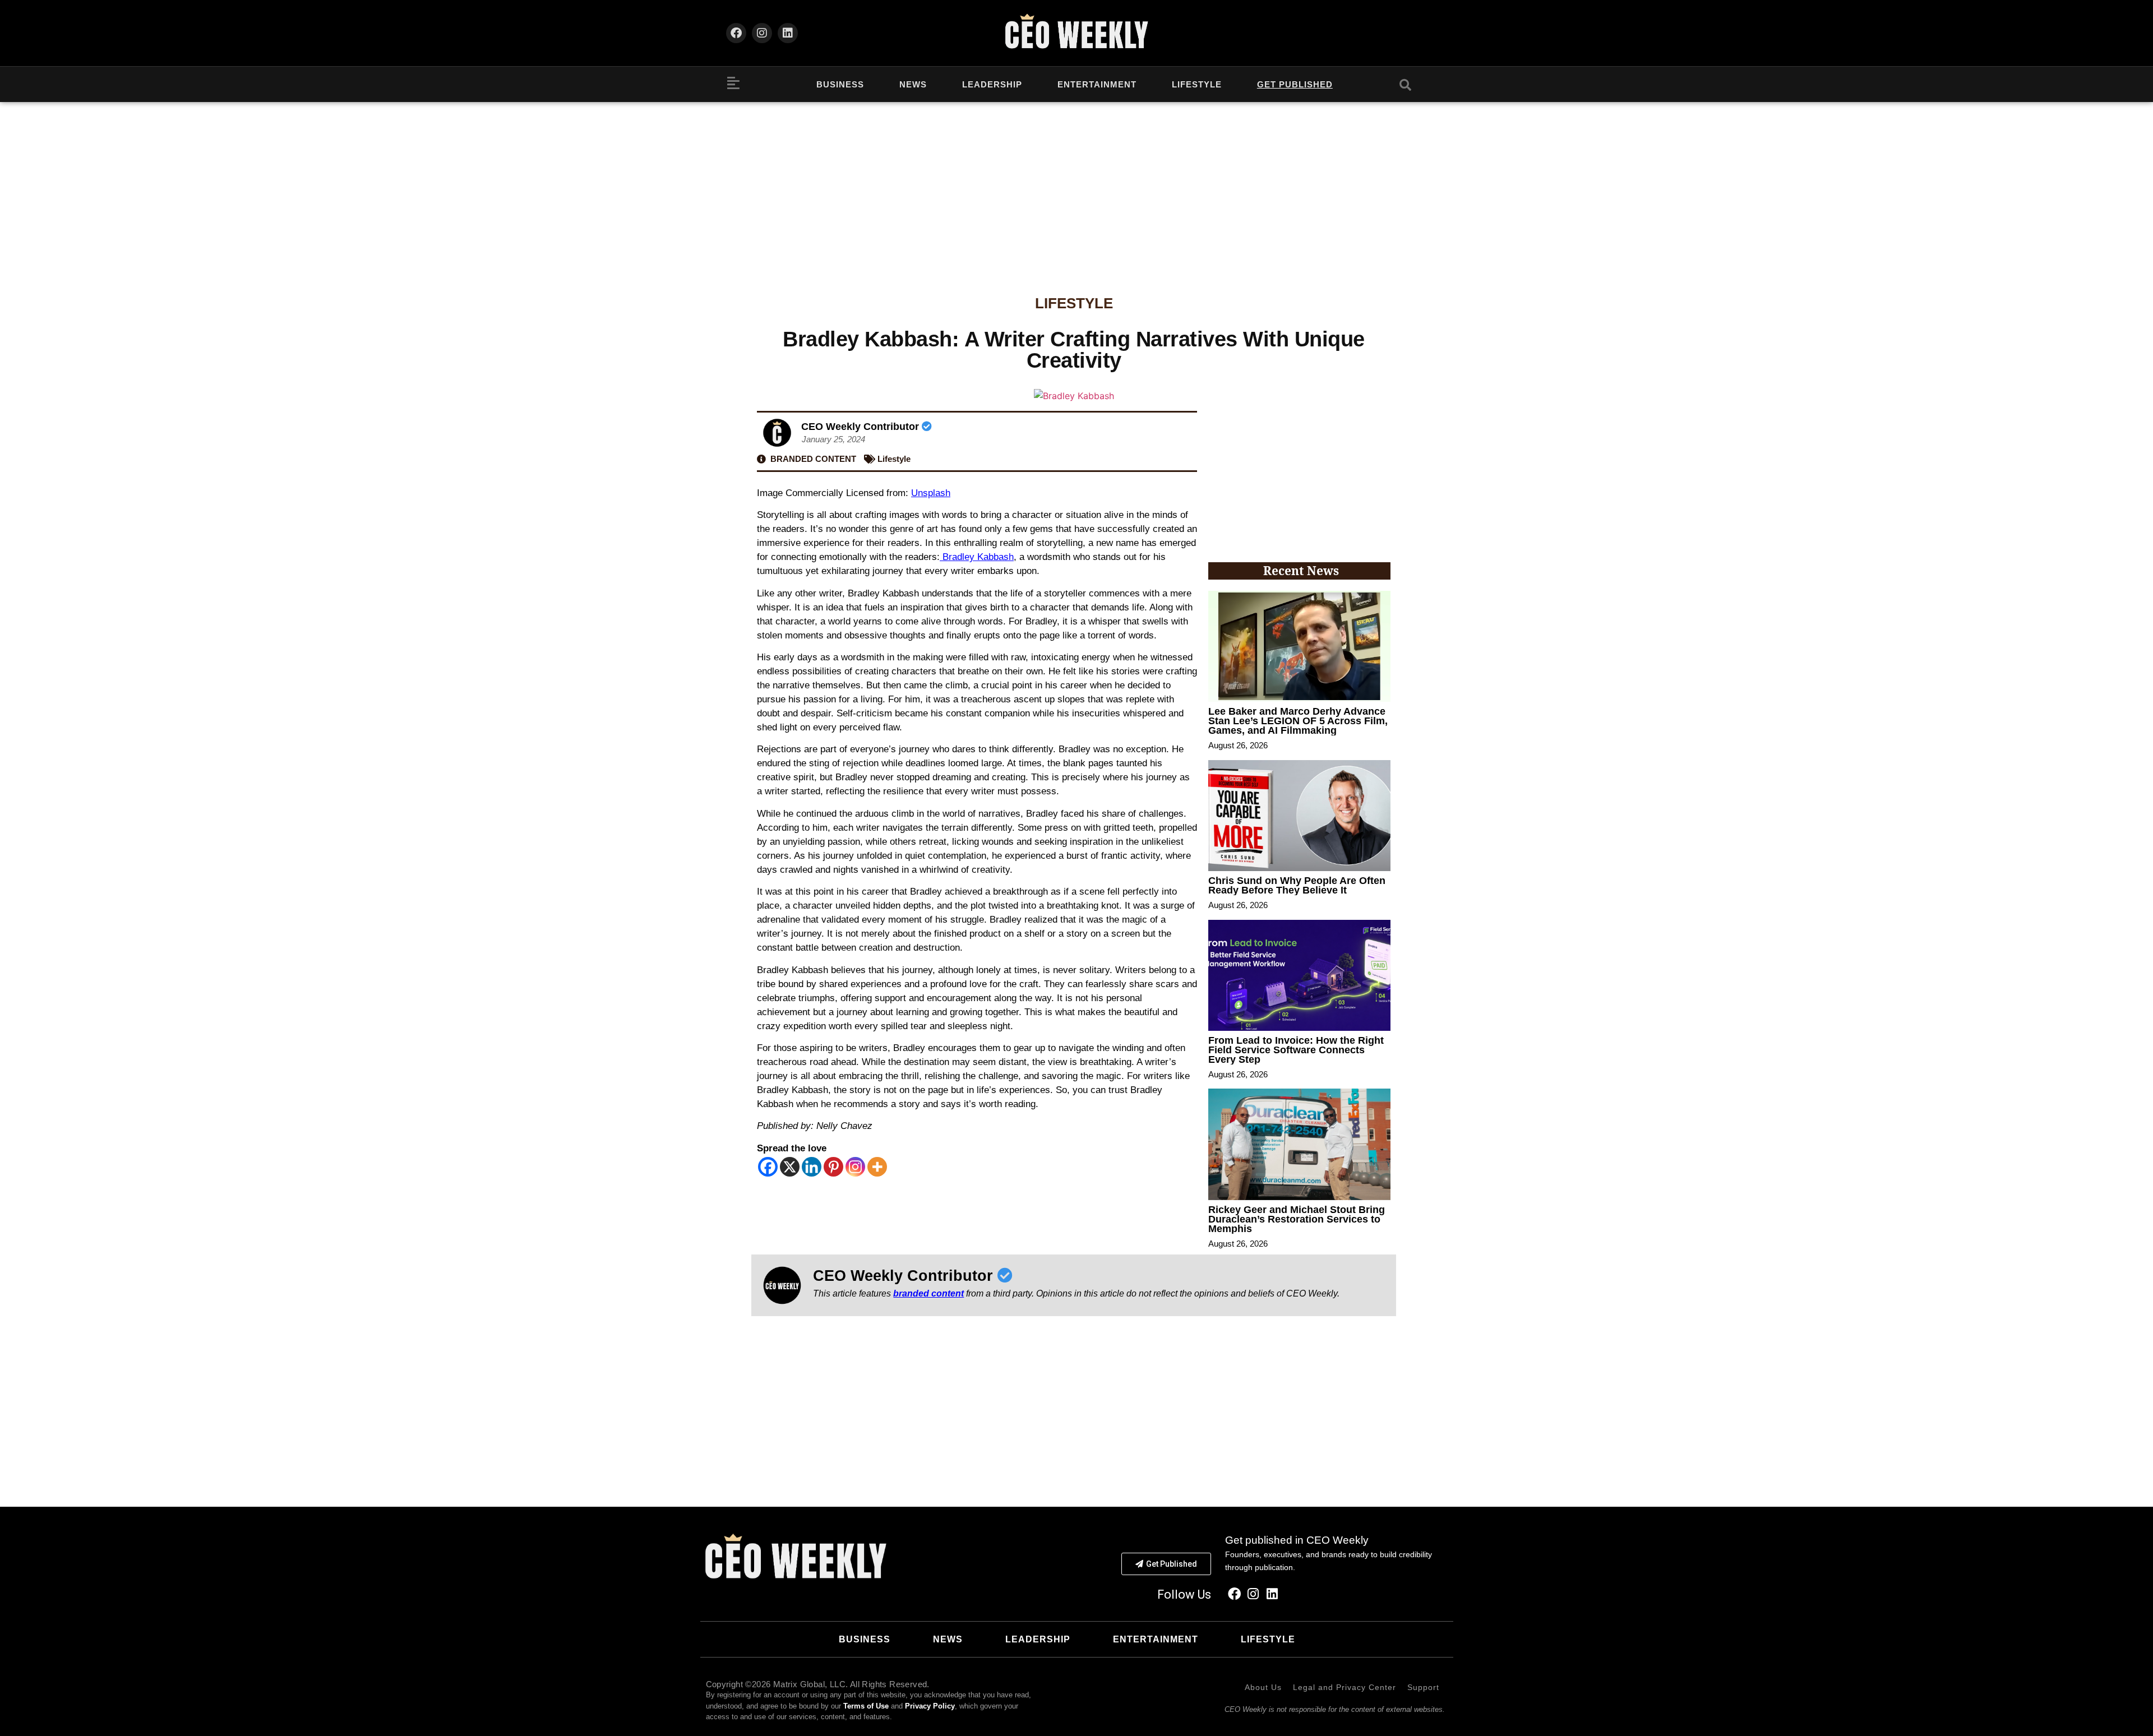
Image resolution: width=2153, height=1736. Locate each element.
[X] (790, 1167)
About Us (1263, 1687)
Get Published (1295, 84)
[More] (877, 1167)
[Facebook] (736, 33)
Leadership (992, 84)
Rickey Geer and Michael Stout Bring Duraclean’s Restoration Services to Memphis (1297, 1219)
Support (1423, 1687)
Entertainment (1097, 84)
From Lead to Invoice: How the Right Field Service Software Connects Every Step (1296, 1050)
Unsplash (931, 493)
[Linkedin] (788, 33)
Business (840, 84)
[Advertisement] (1076, 186)
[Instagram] (762, 33)
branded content (928, 1293)
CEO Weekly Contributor (861, 427)
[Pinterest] (833, 1167)
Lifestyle (1197, 84)
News (913, 84)
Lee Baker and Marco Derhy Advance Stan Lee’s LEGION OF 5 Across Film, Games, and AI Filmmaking (1298, 721)
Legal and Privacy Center (1345, 1687)
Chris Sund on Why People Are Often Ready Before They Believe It (1297, 885)
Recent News (1301, 571)
